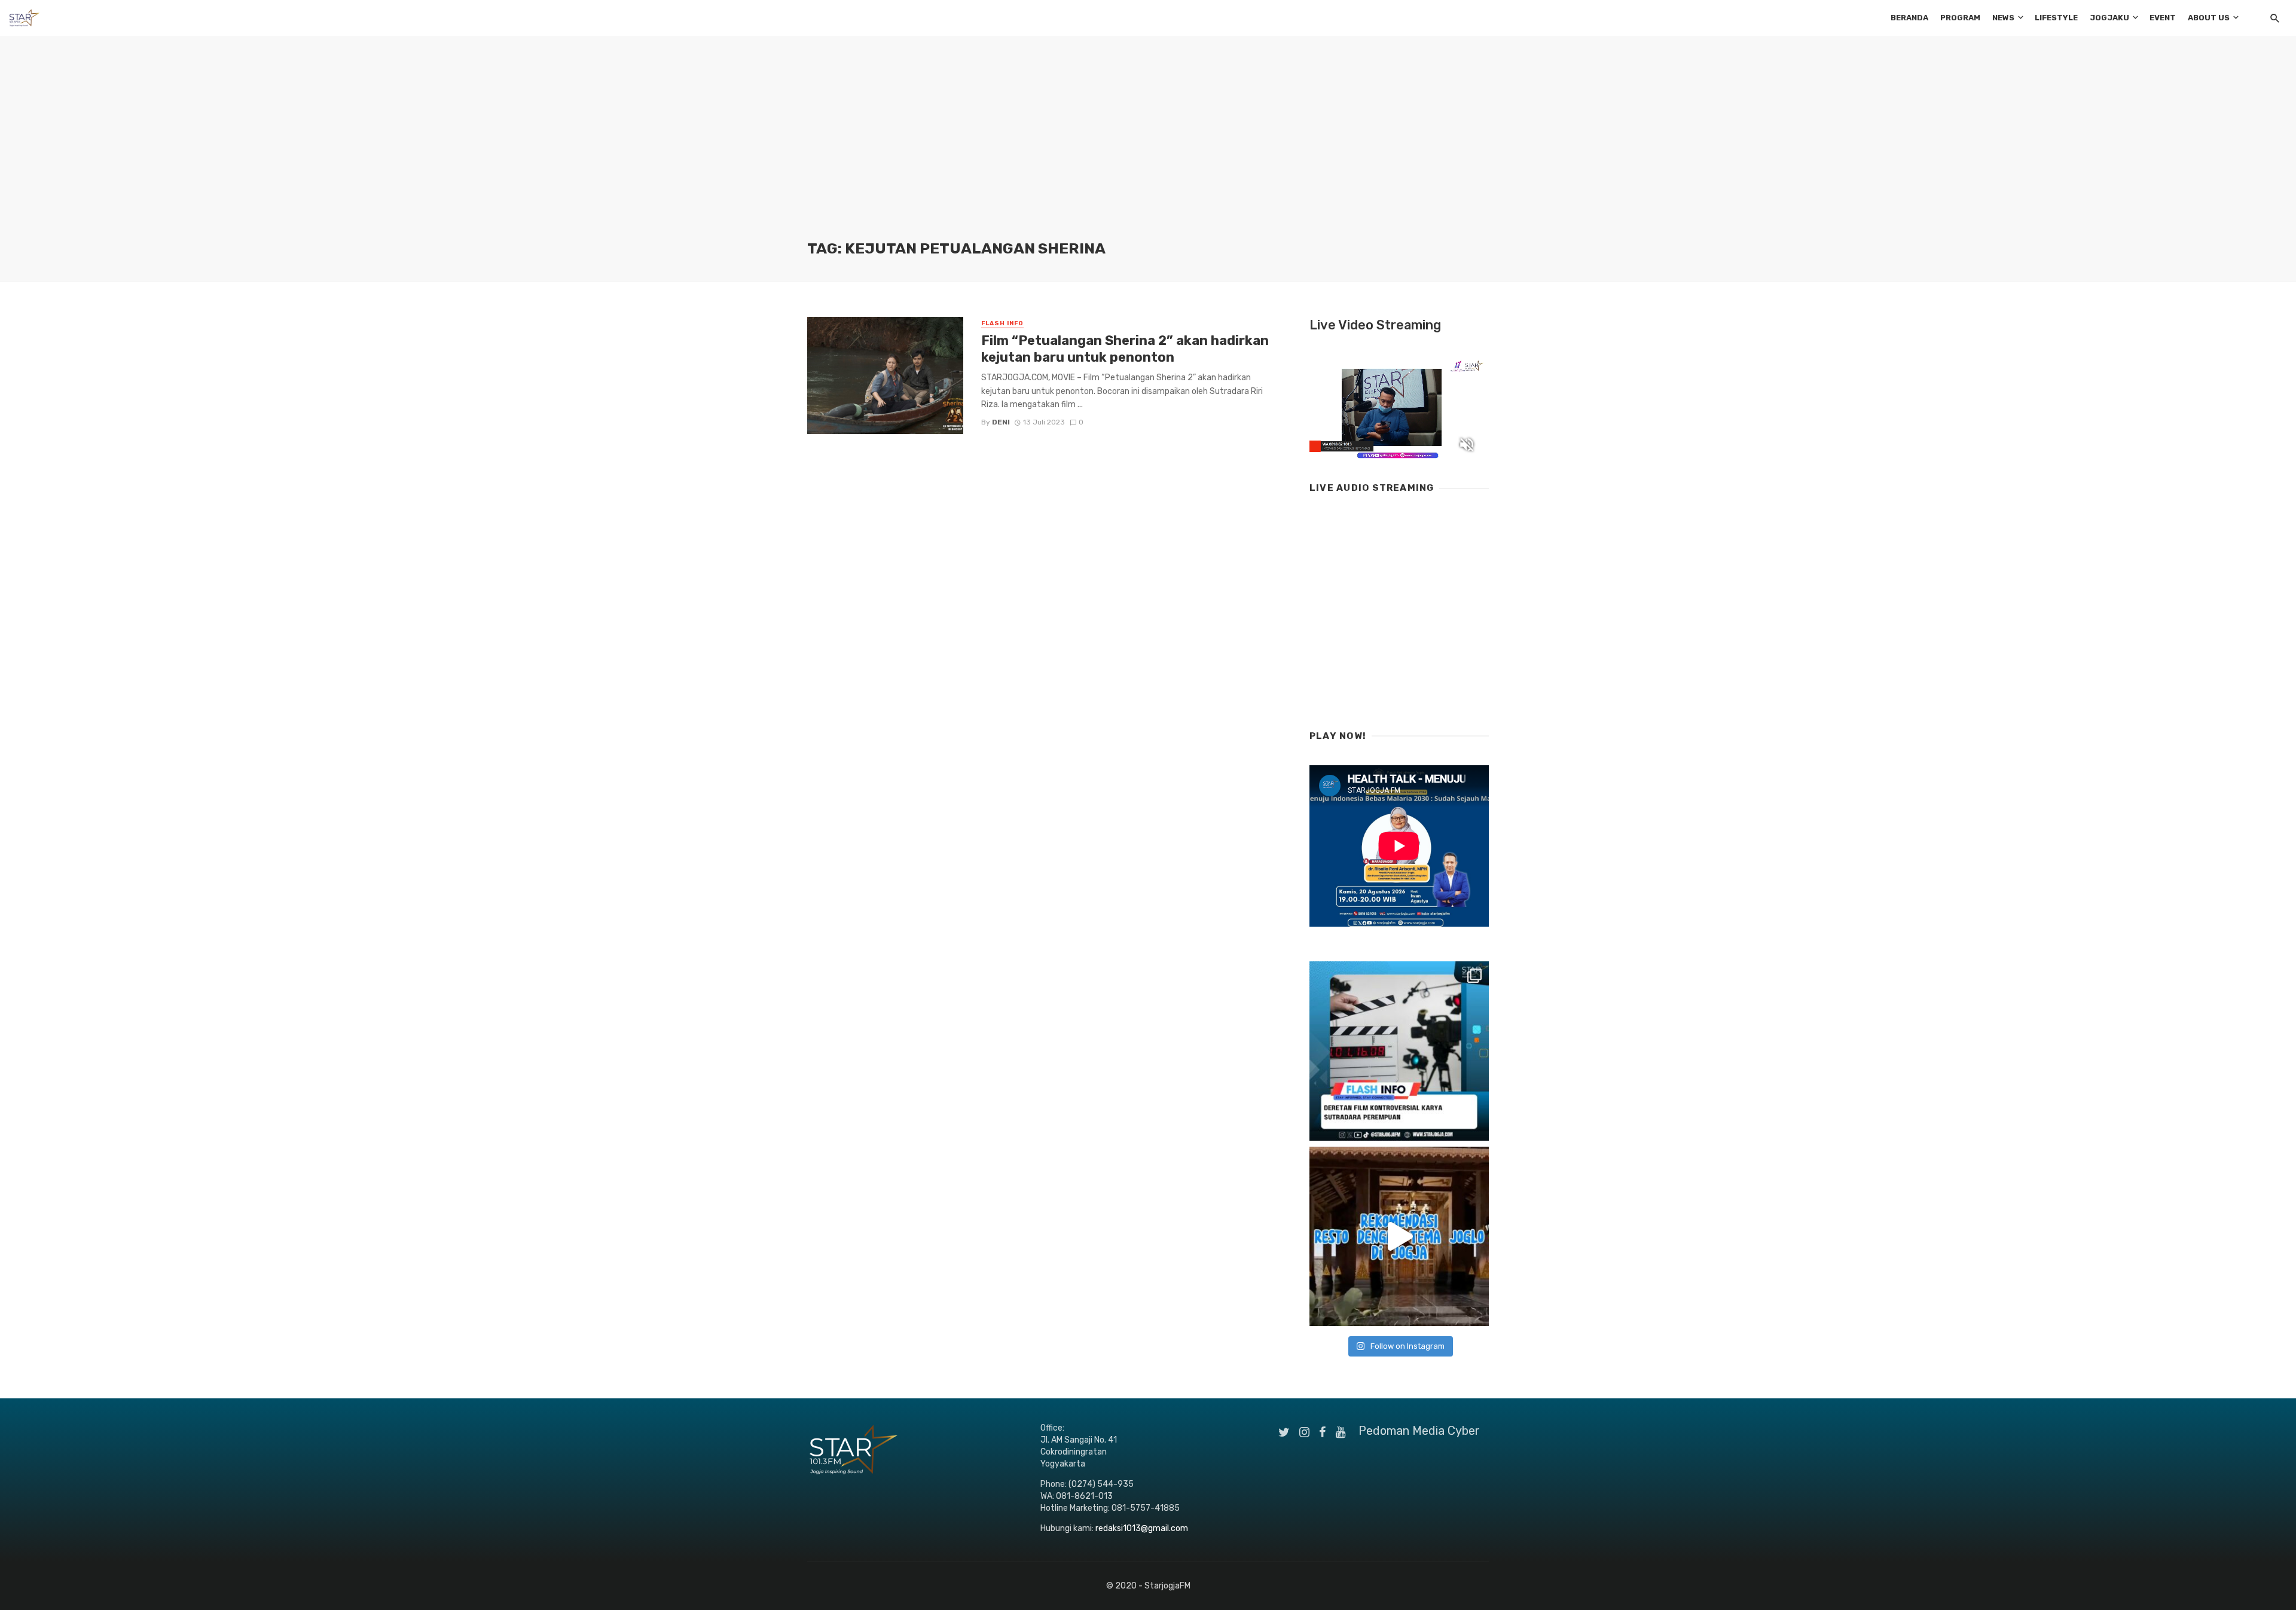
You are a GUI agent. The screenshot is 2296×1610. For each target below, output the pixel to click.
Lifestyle (2056, 18)
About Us (2209, 18)
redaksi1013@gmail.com (1142, 1528)
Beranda (1909, 18)
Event (2163, 18)
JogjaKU (2109, 18)
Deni (1001, 422)
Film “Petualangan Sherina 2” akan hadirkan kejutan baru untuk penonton (1125, 349)
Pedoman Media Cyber (1419, 1431)
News (2003, 18)
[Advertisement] (1148, 149)
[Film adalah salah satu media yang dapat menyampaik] (1399, 1051)
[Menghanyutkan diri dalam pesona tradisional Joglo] (1399, 1236)
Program (1960, 18)
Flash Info (1002, 323)
